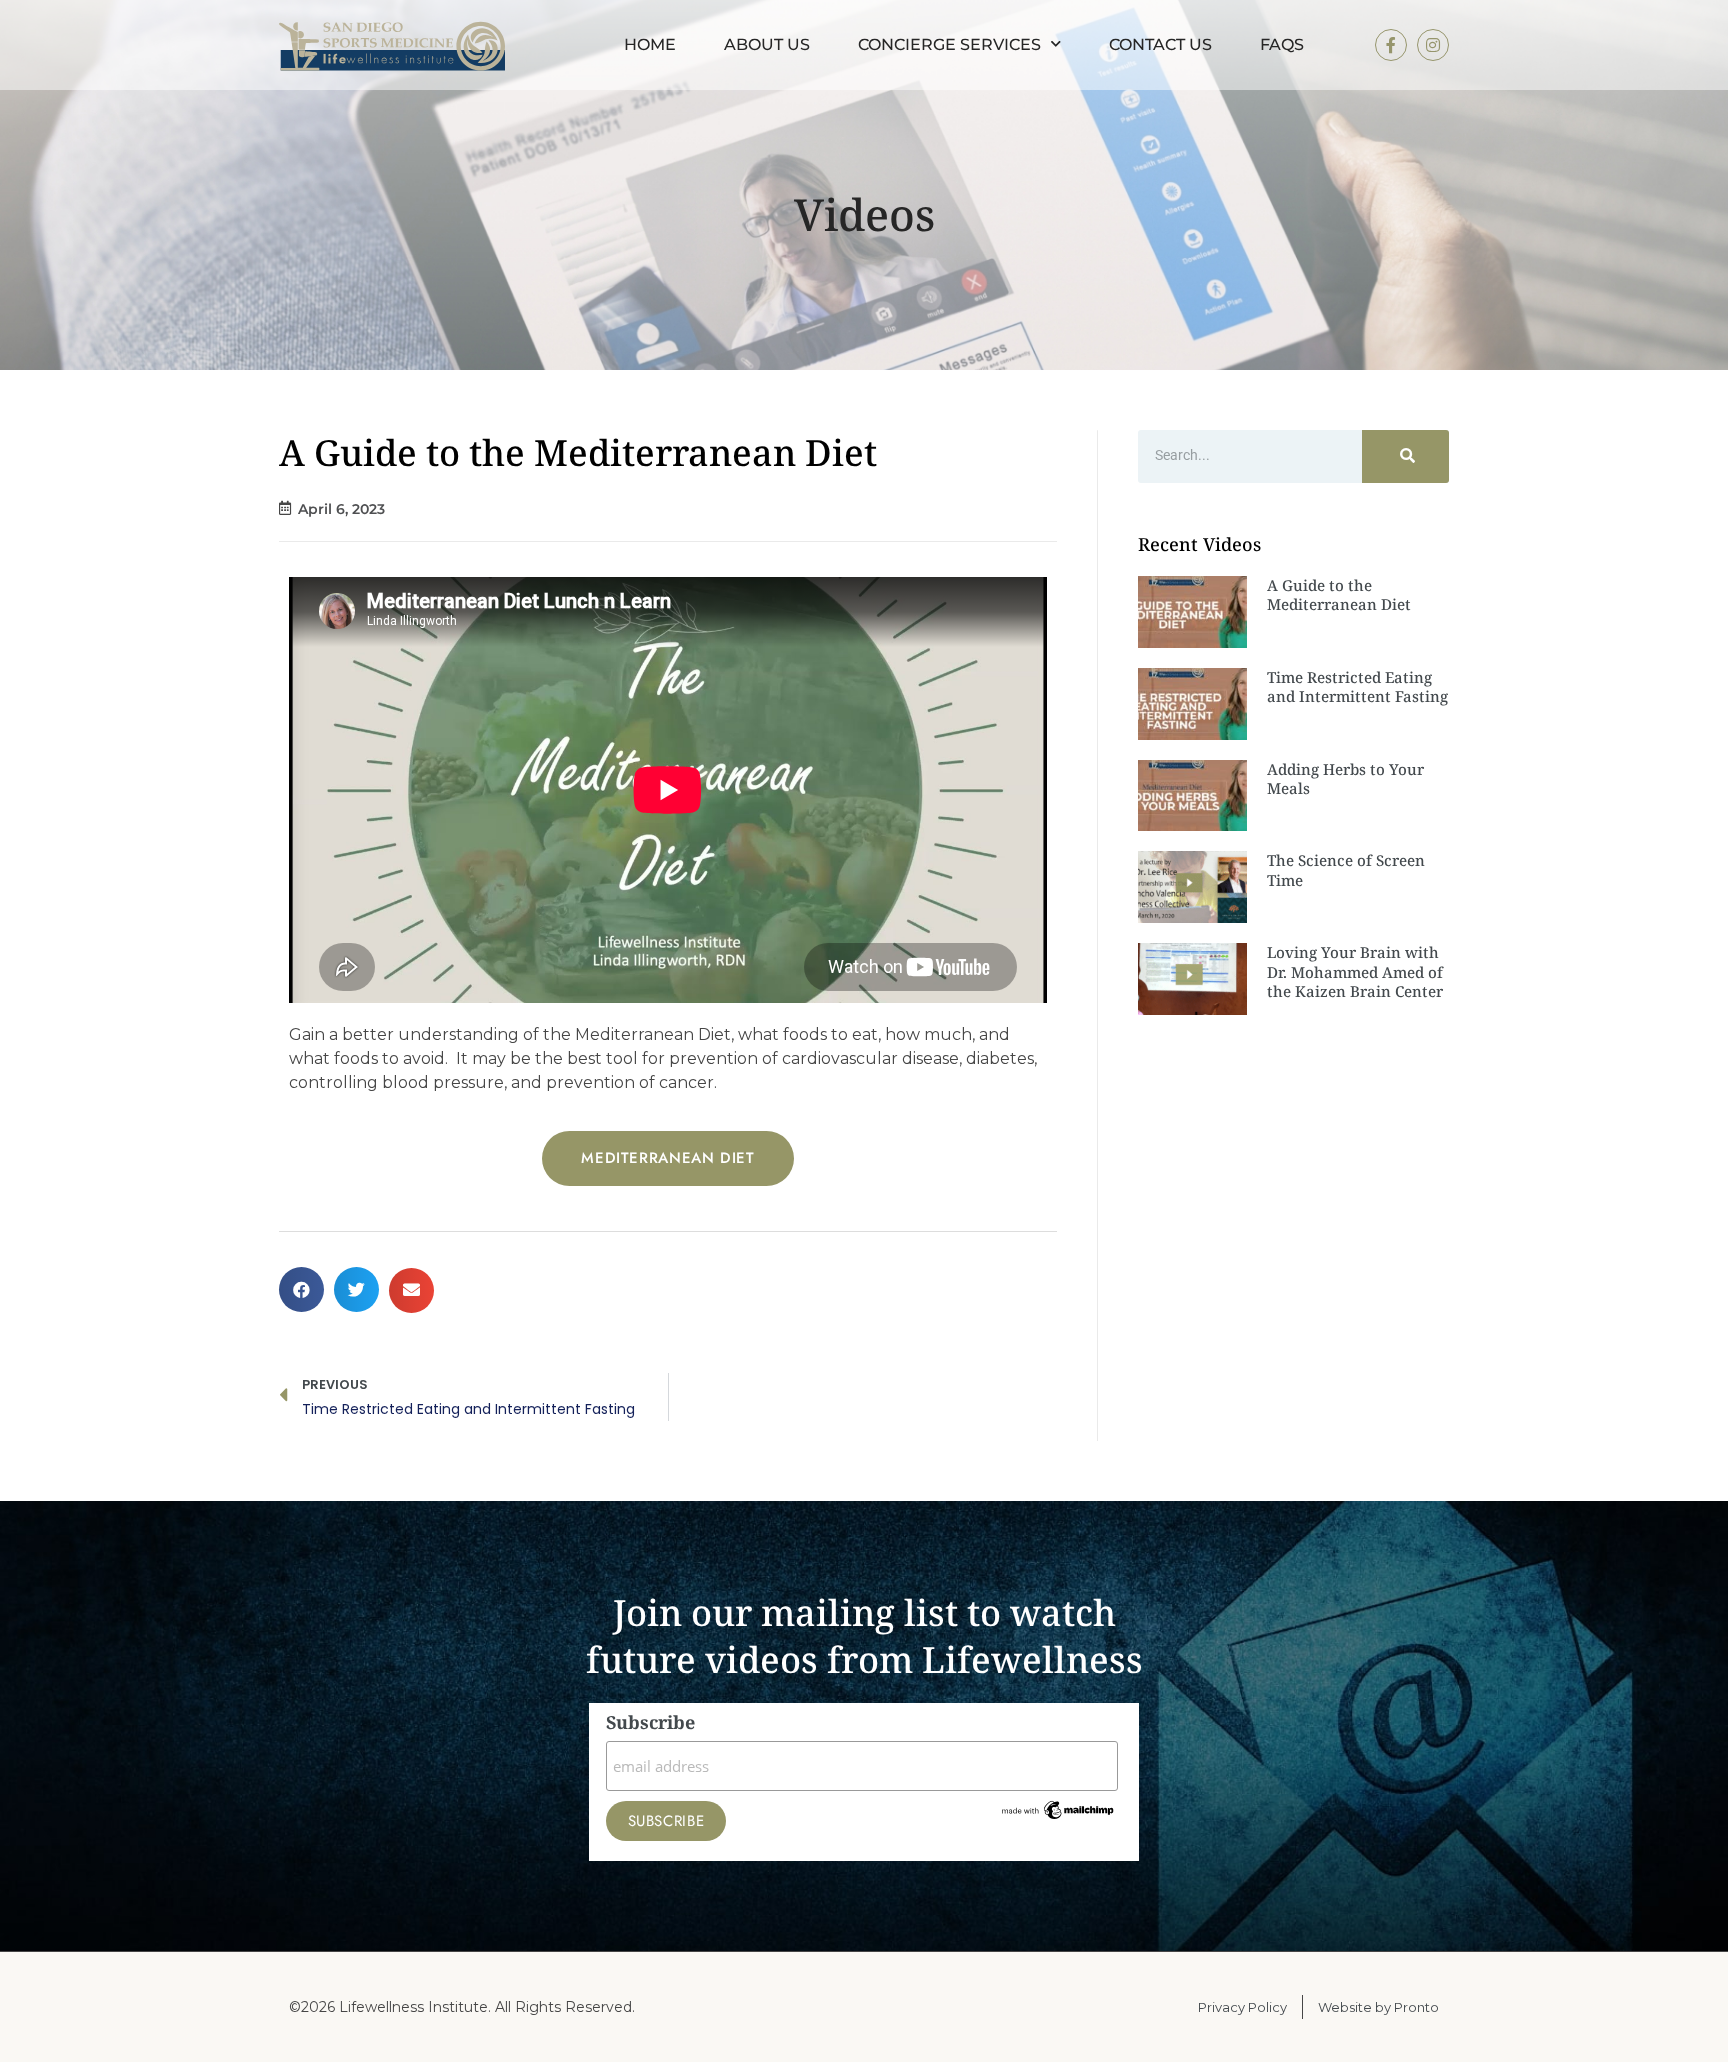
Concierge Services (949, 44)
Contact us (1160, 44)
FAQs (1282, 44)
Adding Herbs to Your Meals (1345, 779)
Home (650, 44)
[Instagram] (1433, 45)
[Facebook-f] (1391, 45)
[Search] (1405, 456)
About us (767, 44)
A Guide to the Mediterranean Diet (1339, 595)
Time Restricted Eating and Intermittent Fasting (1357, 687)
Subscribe (650, 1723)
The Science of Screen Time (1346, 870)
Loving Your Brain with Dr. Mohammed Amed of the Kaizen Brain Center (1355, 971)
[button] (301, 1289)
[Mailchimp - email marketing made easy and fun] (1058, 1816)
